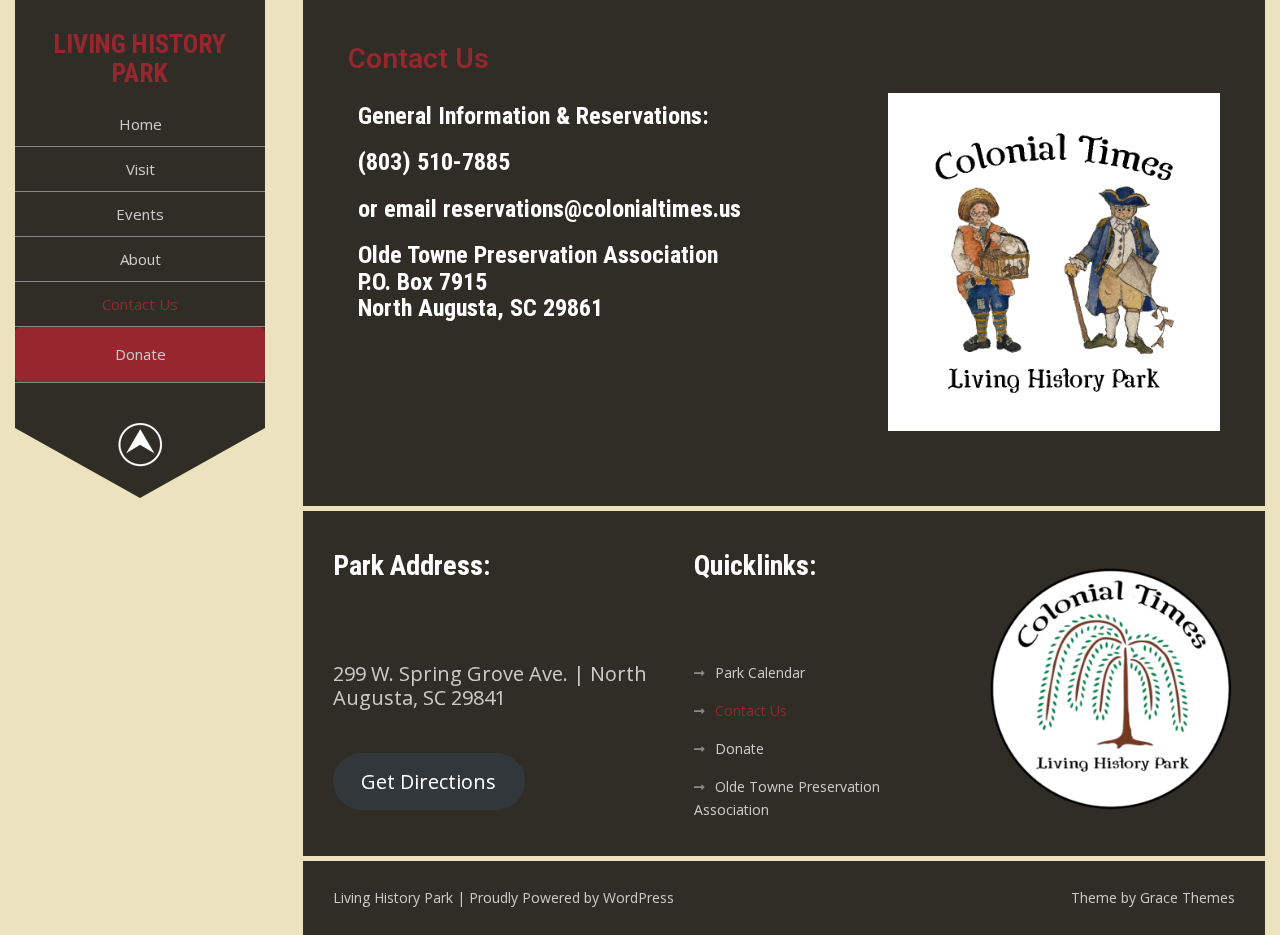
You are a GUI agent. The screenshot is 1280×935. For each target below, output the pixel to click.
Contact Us (140, 304)
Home (140, 124)
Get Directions (428, 781)
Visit (140, 169)
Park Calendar (760, 672)
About (140, 259)
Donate (140, 354)
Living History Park (140, 58)
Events (140, 214)
